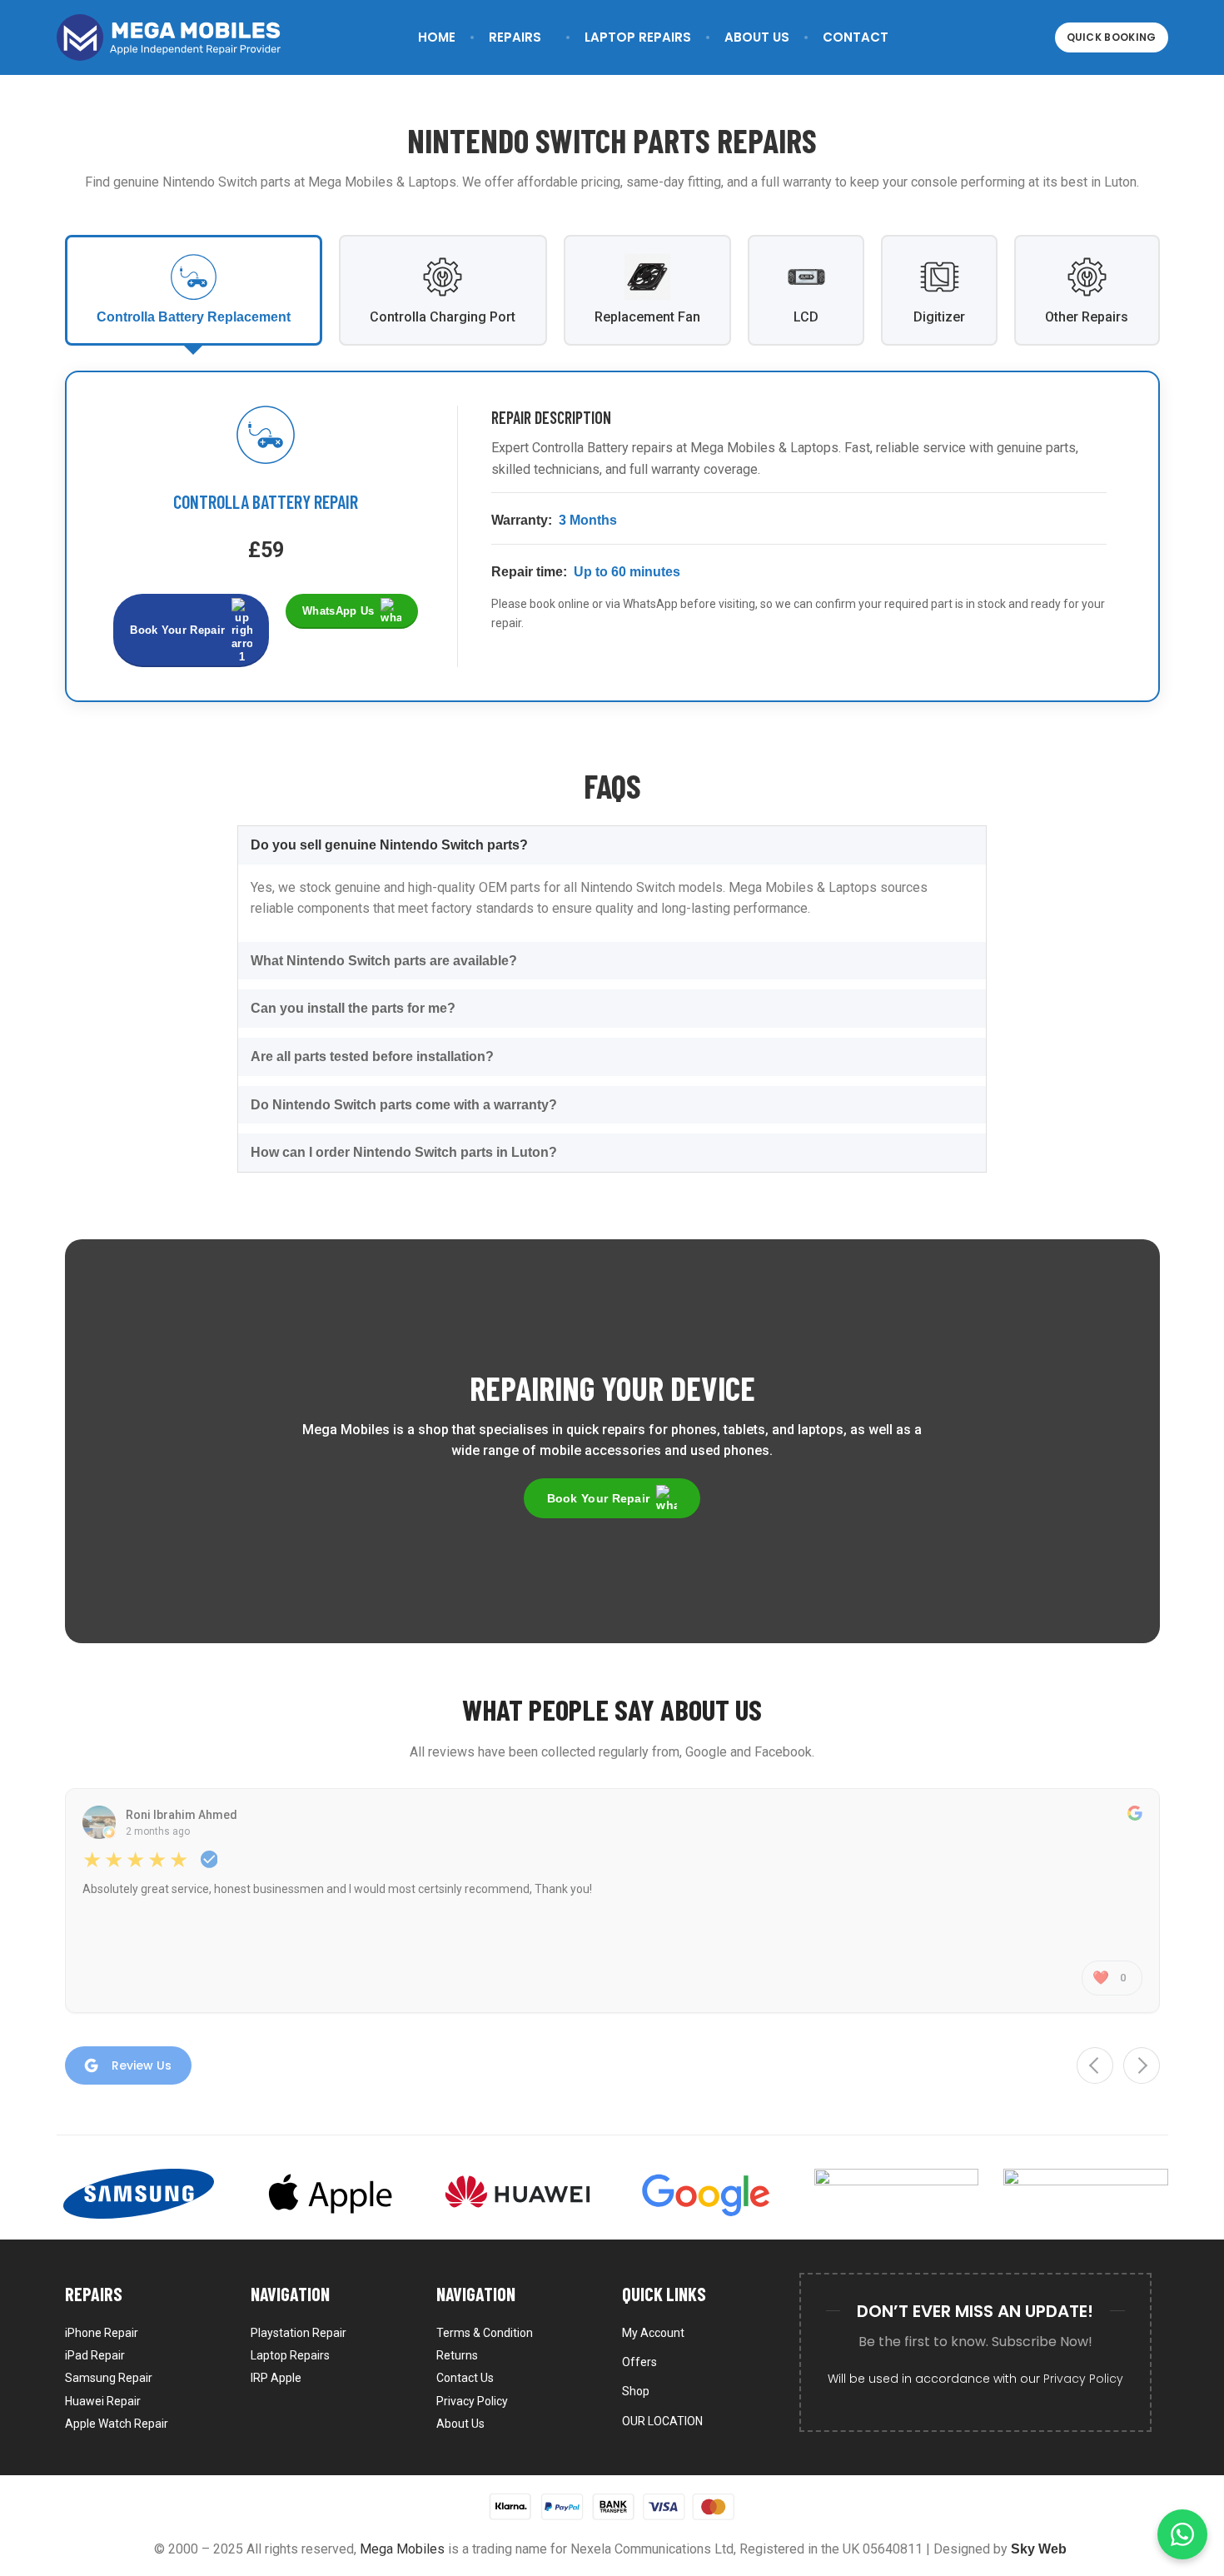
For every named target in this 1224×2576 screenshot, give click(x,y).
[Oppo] (897, 2194)
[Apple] (328, 2194)
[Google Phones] (707, 2194)
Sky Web (1039, 2549)
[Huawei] (518, 2194)
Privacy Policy (1083, 2379)
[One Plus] (1086, 2194)
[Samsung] (139, 2194)
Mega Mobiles (402, 2549)
